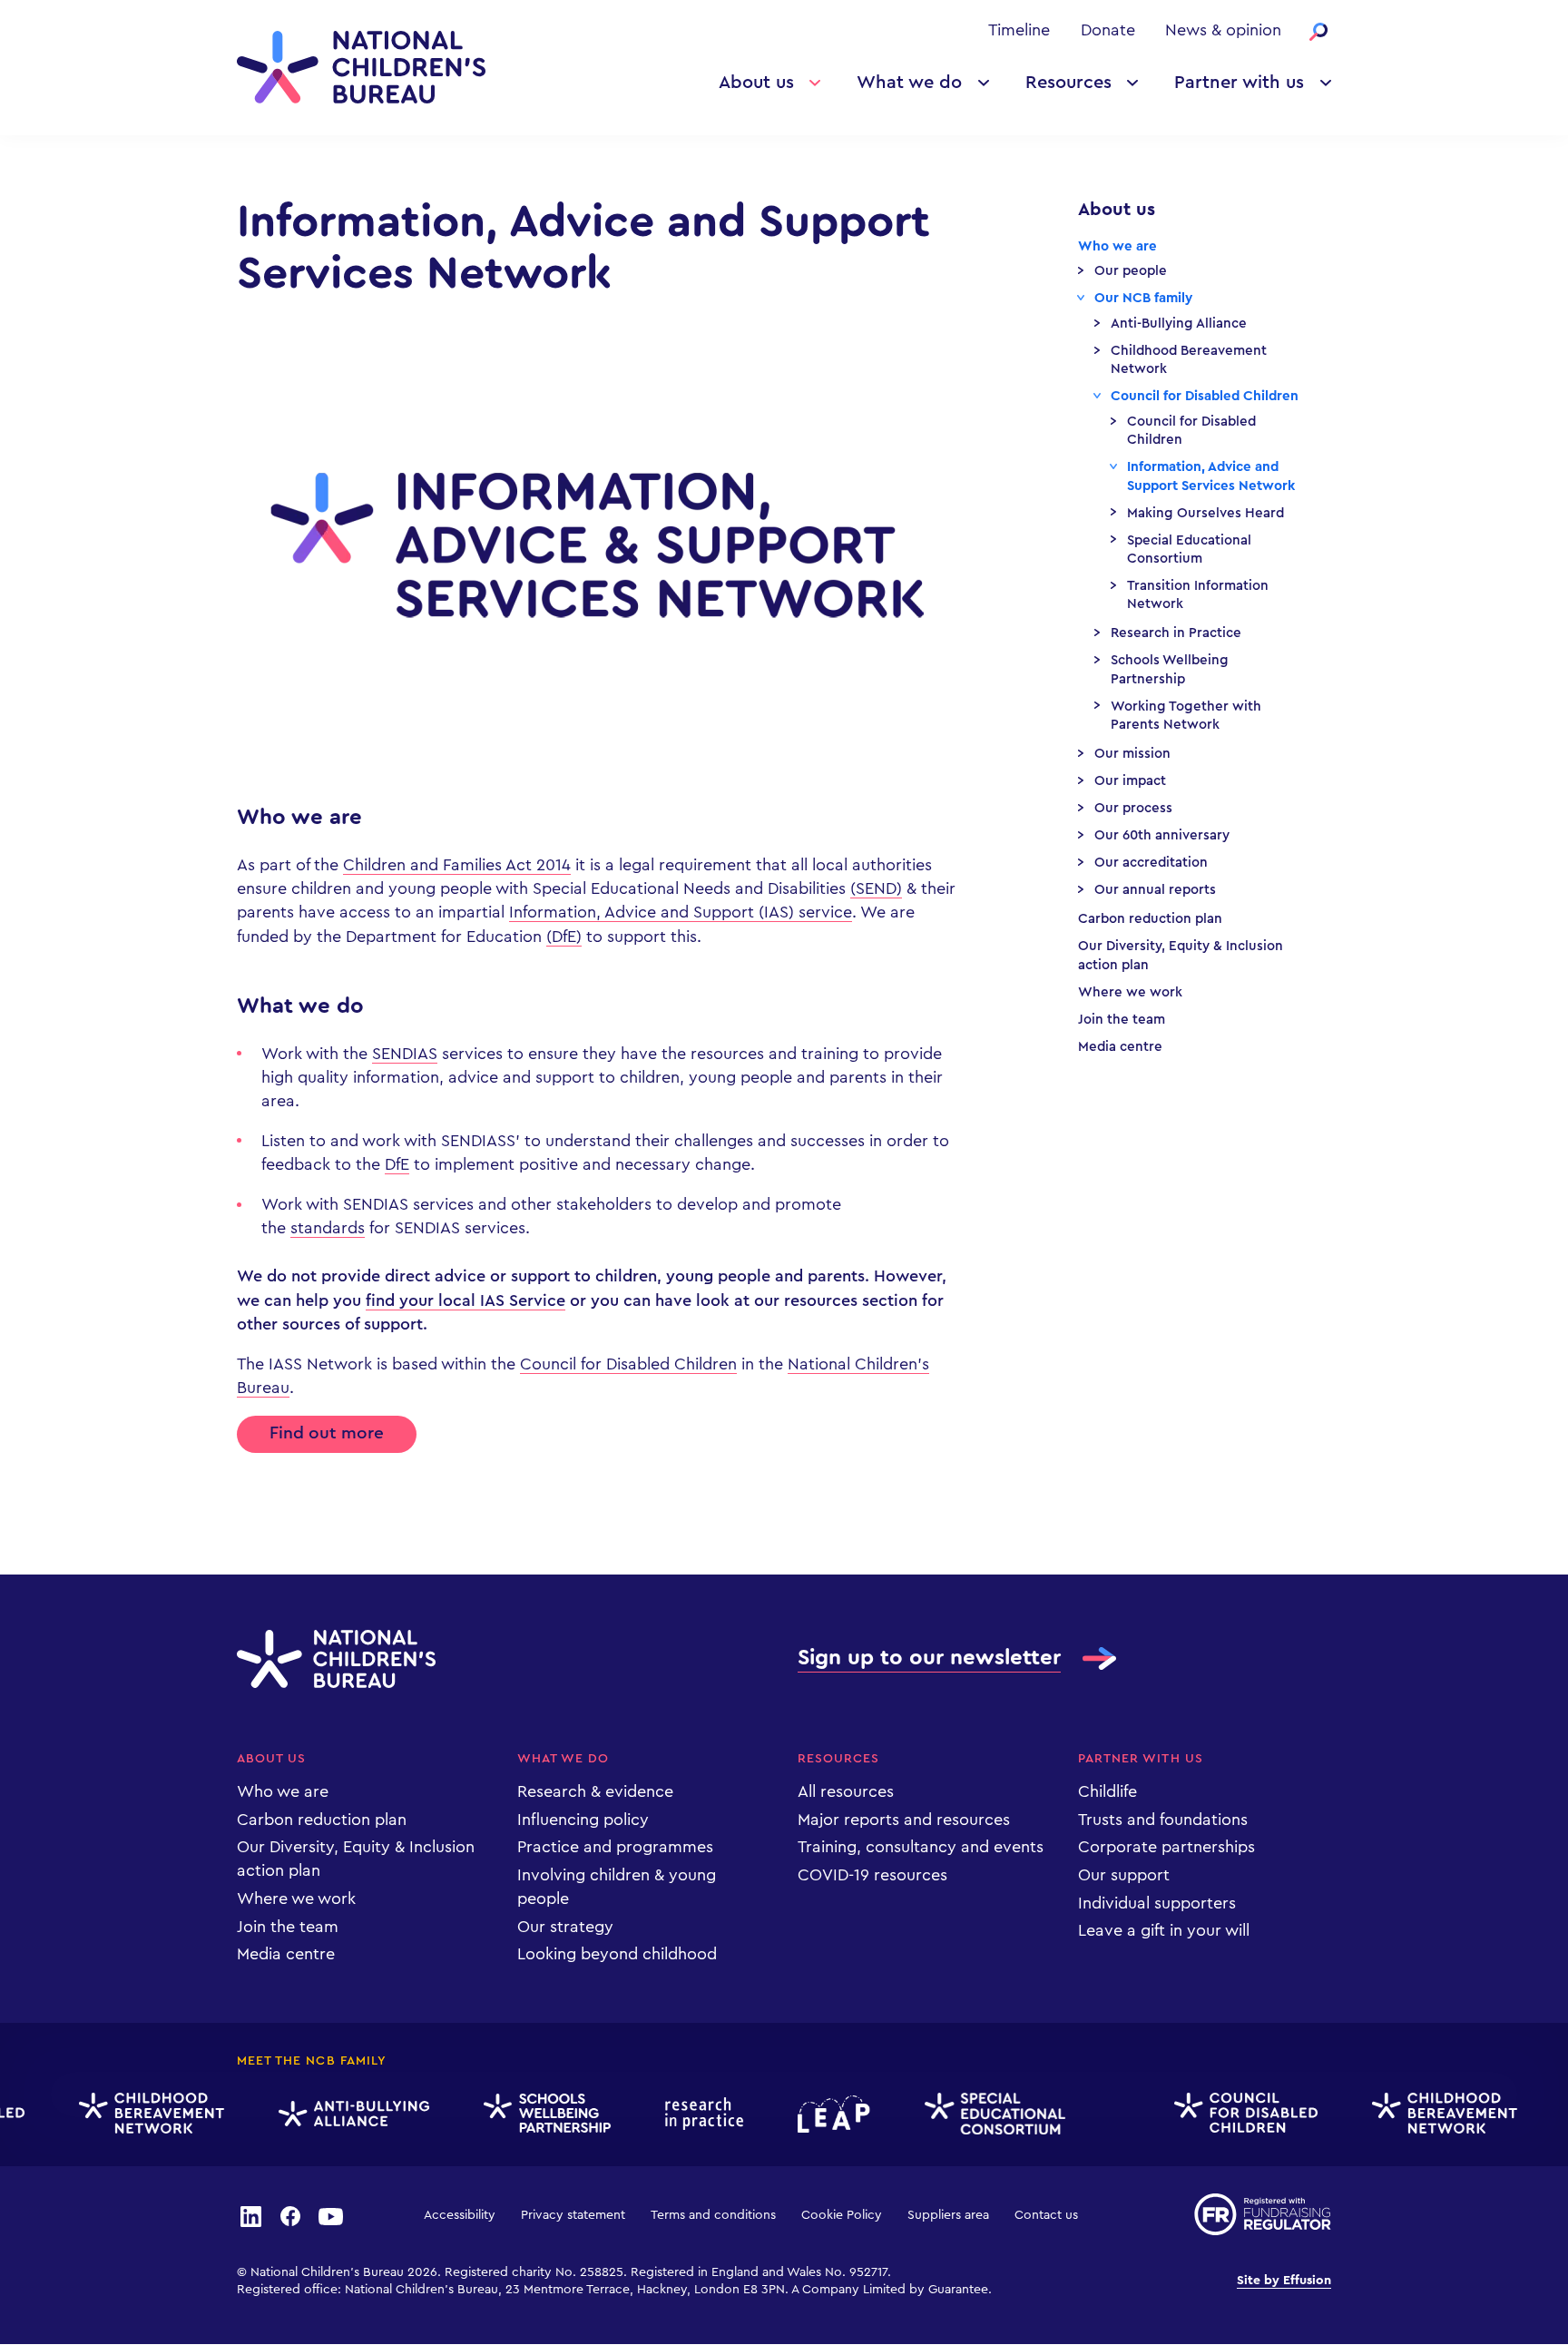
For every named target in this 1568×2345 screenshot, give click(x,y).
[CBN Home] (139, 2114)
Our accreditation (1151, 863)
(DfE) (564, 937)
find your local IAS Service (465, 1300)
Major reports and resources (904, 1820)
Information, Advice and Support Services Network (1211, 476)
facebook (290, 2215)
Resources (1068, 83)
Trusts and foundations (1163, 1820)
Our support (1124, 1875)
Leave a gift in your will (1164, 1930)
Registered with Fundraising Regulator (1263, 2214)
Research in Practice (1176, 633)
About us (756, 83)
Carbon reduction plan (1150, 919)
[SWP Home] (534, 2114)
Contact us (1046, 2215)
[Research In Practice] (691, 2114)
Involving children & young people (617, 1887)
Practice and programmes (615, 1847)
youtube (331, 2215)
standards (328, 1228)
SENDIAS (405, 1054)
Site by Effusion (1284, 2281)
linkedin (250, 2215)
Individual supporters (1157, 1903)
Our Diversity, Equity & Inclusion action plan (1181, 955)
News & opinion (1223, 30)
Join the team (1122, 1020)
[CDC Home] (1233, 2114)
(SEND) (876, 888)
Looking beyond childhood (617, 1954)
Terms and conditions (713, 2215)
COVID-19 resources (872, 1875)
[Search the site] (1318, 32)
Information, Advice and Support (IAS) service (681, 912)
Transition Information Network (1198, 595)
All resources (846, 1791)
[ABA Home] (341, 2114)
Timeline (1019, 30)
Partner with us (1239, 83)
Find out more (327, 1433)
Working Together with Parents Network (1186, 716)
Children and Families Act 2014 (457, 865)
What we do (909, 83)
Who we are (1117, 246)
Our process (1133, 808)
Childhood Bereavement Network (1189, 360)
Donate (1108, 30)
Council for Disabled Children (628, 1364)
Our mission (1132, 754)
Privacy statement (573, 2215)
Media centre (1120, 1047)
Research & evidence (595, 1791)
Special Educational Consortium (1189, 549)
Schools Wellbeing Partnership (1170, 669)
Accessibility (460, 2215)
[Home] (361, 67)
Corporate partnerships (1166, 1847)
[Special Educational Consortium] (982, 2114)
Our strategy (565, 1927)
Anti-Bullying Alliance (1179, 324)
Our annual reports (1155, 890)
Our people (1131, 271)
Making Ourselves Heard (1205, 513)
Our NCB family (1143, 298)
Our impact (1130, 781)
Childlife (1107, 1791)
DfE (397, 1164)
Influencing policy (583, 1820)
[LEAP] (821, 2114)
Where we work (1130, 992)
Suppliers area (948, 2215)
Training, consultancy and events (921, 1847)
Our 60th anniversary (1162, 835)
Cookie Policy (842, 2215)
